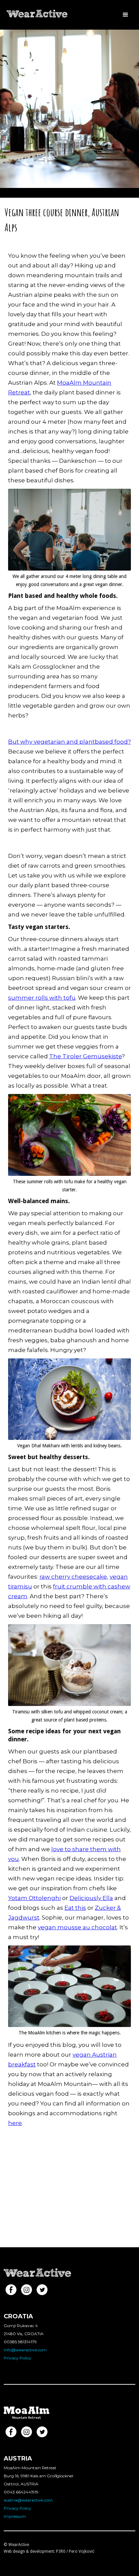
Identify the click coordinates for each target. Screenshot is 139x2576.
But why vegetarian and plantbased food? (69, 742)
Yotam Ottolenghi (34, 1898)
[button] (126, 15)
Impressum (15, 2516)
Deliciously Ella (91, 1898)
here (15, 2123)
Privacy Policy (18, 2358)
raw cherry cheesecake (73, 1577)
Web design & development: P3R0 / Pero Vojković (49, 2551)
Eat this (75, 1908)
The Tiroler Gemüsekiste (86, 1056)
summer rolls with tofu (42, 998)
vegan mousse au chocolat (77, 1927)
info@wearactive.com (25, 2350)
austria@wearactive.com (28, 2500)
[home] (38, 11)
